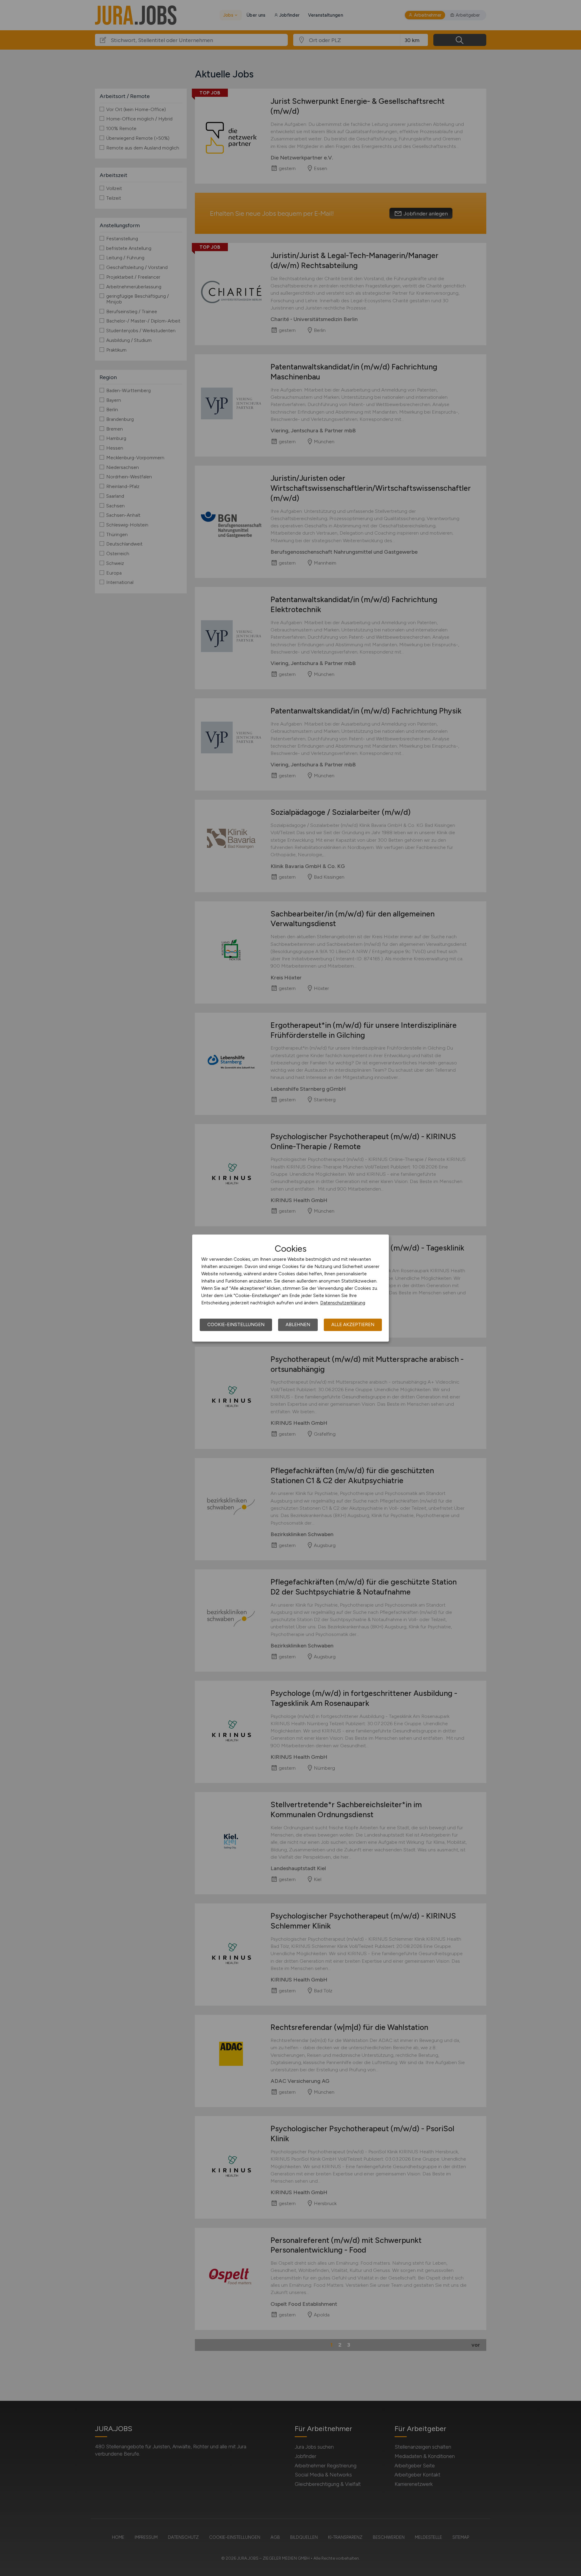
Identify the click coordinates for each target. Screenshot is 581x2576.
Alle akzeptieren (353, 1325)
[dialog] (290, 1288)
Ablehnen (298, 1325)
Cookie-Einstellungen (236, 1325)
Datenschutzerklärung (343, 1303)
